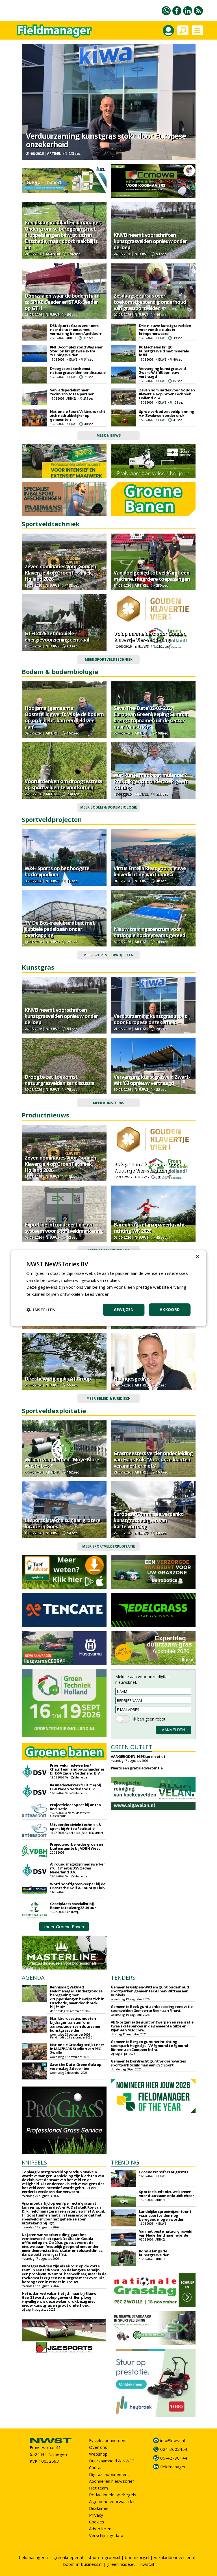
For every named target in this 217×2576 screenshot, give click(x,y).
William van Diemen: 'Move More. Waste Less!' (62, 1463)
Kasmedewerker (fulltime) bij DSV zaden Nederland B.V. (75, 1787)
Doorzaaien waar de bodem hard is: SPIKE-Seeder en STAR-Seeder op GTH (62, 302)
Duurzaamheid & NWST (112, 2461)
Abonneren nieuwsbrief (111, 2481)
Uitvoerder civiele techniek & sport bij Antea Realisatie (76, 1827)
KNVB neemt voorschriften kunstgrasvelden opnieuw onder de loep (150, 241)
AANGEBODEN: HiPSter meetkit (138, 1756)
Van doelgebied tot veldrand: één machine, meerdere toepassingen (152, 576)
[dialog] (108, 1288)
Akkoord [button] (170, 1309)
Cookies (97, 2522)
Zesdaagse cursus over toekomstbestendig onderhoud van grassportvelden (150, 302)
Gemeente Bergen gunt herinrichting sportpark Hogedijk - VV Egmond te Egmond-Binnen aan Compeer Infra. (150, 2046)
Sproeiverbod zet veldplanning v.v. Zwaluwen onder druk (167, 413)
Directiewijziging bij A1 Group (58, 1379)
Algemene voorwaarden (112, 2501)
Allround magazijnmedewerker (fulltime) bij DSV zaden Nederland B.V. (78, 1868)
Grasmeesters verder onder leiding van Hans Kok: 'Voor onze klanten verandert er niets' (153, 1459)
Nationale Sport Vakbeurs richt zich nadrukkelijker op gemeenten (78, 415)
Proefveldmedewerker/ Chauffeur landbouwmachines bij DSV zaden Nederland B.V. (77, 1769)
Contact (96, 2467)
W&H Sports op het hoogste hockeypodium (57, 871)
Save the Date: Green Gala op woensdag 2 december (76, 2066)
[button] (41, 1310)
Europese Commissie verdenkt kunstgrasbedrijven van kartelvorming (148, 1520)
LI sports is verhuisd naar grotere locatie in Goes (62, 1523)
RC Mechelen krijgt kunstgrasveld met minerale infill (164, 351)
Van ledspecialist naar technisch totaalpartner (72, 392)
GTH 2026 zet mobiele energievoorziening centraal (57, 636)
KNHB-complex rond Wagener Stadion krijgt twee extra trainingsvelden (76, 351)
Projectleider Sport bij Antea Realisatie (75, 1807)
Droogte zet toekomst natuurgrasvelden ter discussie (78, 371)
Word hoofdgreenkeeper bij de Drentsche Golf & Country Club (78, 1886)
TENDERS (123, 1978)
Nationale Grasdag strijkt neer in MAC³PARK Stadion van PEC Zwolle (77, 2049)
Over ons (98, 2447)
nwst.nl (147, 2564)
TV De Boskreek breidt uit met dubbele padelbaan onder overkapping (60, 929)
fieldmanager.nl (34, 2557)
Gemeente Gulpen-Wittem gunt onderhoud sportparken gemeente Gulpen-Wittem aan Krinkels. (150, 1991)
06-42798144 (174, 2458)
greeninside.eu (121, 2564)
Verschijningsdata (106, 2535)
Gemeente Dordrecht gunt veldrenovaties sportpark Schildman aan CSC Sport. (148, 2063)
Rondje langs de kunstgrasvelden (154, 2253)
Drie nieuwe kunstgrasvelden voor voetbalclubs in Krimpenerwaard (165, 330)
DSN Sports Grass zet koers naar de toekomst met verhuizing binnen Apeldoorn (76, 330)
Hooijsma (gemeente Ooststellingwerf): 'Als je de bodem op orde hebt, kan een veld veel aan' (64, 717)
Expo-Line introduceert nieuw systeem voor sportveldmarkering (64, 1228)
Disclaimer (99, 2508)
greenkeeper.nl (68, 2557)
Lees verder (97, 1294)
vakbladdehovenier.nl (174, 2557)
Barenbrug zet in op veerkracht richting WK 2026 (149, 1228)
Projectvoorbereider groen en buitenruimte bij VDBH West (77, 1846)
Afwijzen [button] (124, 1309)
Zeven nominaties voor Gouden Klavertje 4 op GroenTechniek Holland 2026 (167, 394)
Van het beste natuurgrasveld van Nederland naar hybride (166, 2233)
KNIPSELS (34, 2162)
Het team (98, 2488)
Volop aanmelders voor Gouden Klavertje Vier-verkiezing (150, 636)
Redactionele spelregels (113, 2495)
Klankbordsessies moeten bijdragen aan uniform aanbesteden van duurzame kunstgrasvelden (75, 2024)
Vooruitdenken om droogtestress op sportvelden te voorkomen (63, 784)
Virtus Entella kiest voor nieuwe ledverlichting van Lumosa (150, 871)
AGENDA (33, 1978)
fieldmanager (173, 2467)
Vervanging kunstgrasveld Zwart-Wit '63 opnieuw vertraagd (162, 372)
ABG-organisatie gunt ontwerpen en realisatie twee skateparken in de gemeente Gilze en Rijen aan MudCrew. (152, 2026)
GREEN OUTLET (132, 1747)
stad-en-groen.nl (104, 2557)
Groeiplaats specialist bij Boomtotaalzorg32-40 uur (73, 1906)
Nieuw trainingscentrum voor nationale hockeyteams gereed (149, 932)
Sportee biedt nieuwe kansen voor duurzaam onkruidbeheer (167, 2194)
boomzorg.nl (137, 2557)
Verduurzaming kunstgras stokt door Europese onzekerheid (106, 140)
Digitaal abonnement (109, 2474)
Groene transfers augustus (164, 2172)
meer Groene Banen (64, 1927)
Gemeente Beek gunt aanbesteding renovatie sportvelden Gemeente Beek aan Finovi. (152, 2009)
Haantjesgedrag (132, 1379)
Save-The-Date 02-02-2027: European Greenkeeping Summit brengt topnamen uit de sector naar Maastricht (151, 717)
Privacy (96, 2515)
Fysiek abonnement (108, 2440)
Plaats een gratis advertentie (137, 1768)
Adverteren (100, 2529)
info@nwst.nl (172, 2440)
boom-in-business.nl (83, 2564)
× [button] (197, 1257)
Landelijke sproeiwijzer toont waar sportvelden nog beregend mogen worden (165, 2215)
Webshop (98, 2454)
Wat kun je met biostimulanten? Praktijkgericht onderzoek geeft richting (151, 781)
